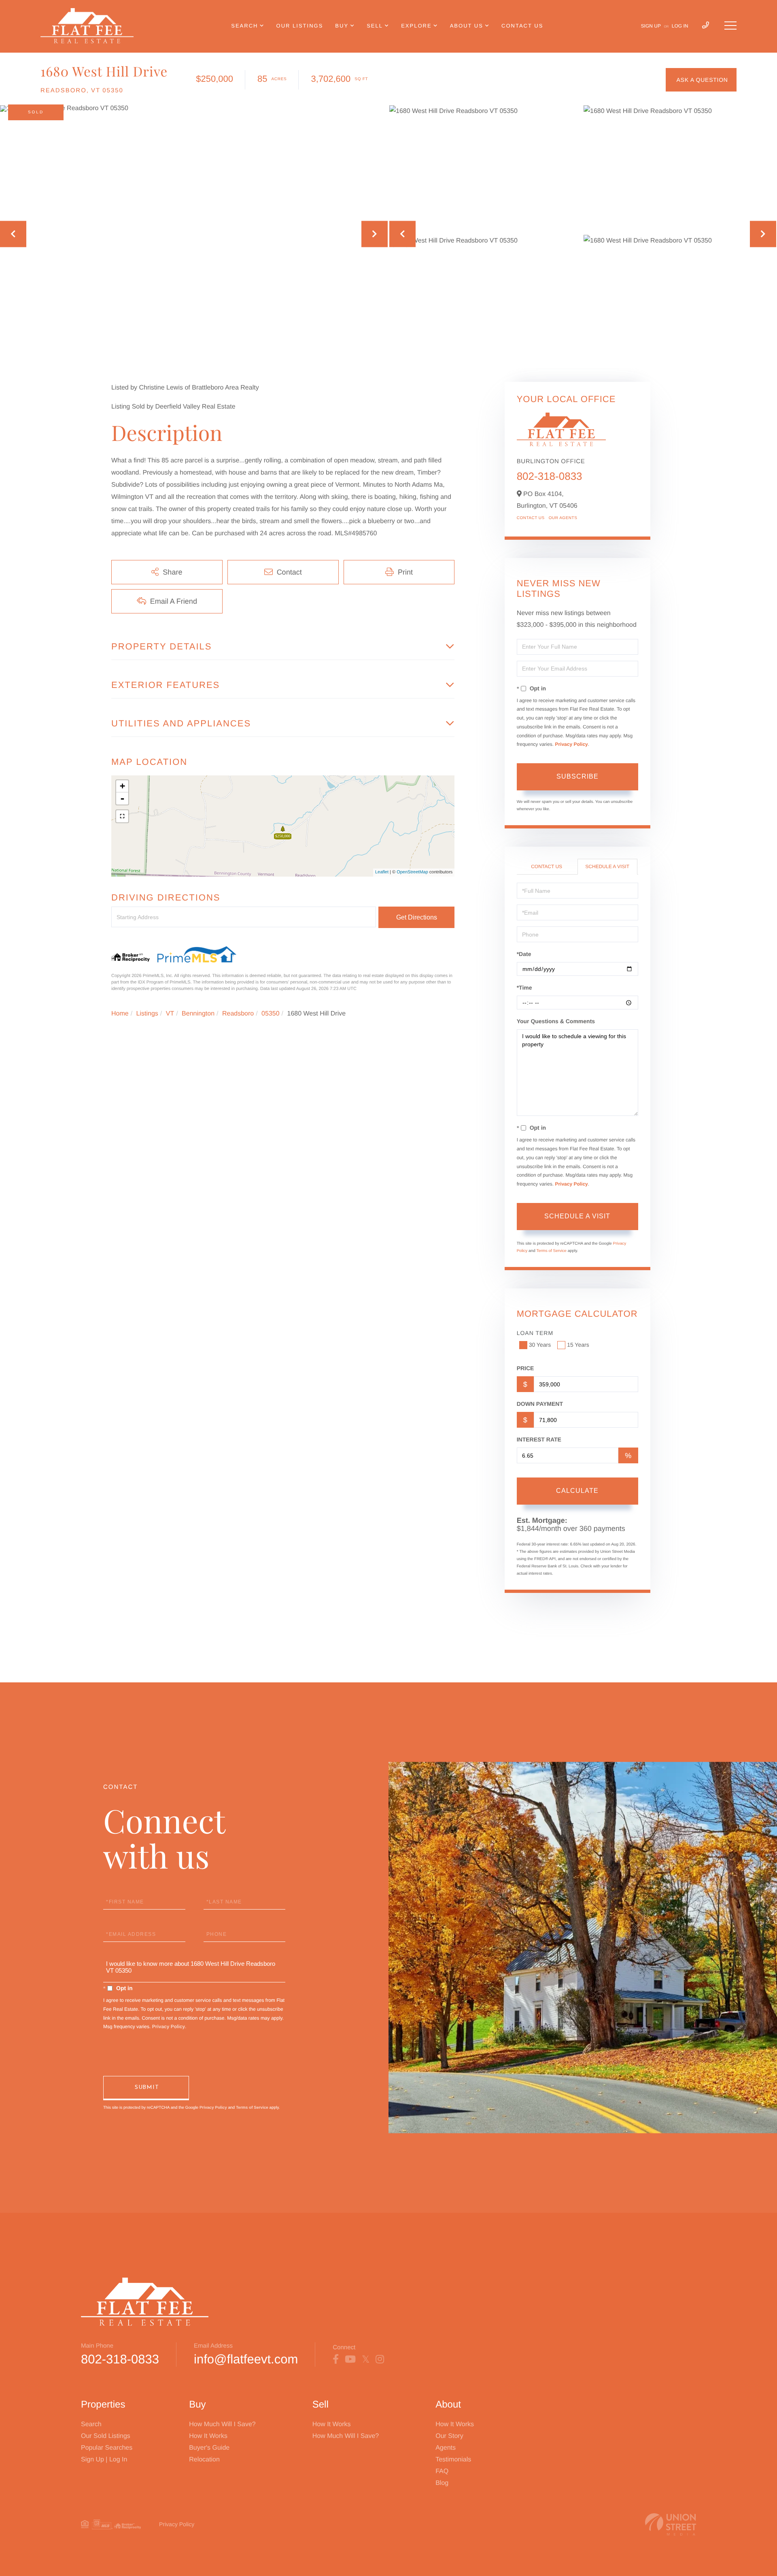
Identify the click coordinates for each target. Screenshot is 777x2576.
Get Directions (417, 917)
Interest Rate (539, 1439)
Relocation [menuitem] (204, 2460)
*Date (524, 954)
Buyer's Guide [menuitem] (209, 2448)
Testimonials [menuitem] (453, 2460)
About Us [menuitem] (467, 26)
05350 (271, 1014)
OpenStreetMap (412, 872)
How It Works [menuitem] (208, 2436)
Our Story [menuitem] (449, 2436)
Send (146, 2088)
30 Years (540, 1345)
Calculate (577, 1491)
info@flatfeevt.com (246, 2359)
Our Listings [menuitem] (300, 26)
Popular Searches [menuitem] (107, 2448)
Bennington (198, 1014)
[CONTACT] (701, 80)
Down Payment (540, 1404)
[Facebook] (336, 2359)
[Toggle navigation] (730, 26)
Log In (680, 26)
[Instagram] (380, 2359)
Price (525, 1368)
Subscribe (577, 776)
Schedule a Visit (607, 866)
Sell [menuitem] (375, 26)
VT (170, 1014)
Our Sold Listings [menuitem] (106, 2436)
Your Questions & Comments (556, 1021)
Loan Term (535, 1333)
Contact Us (531, 518)
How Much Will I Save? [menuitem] (222, 2424)
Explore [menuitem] (416, 26)
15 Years (578, 1345)
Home (120, 1014)
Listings (147, 1014)
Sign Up (651, 26)
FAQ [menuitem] (442, 2471)
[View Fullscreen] (122, 816)
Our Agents (563, 518)
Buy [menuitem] (342, 26)
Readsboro (238, 1014)
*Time (524, 988)
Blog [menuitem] (442, 2483)
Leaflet (382, 872)
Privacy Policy (571, 744)
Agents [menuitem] (446, 2448)
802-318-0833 (550, 476)
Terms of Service (551, 1251)
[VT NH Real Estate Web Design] (671, 2524)
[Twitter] (366, 2359)
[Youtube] (350, 2359)
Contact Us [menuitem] (522, 26)
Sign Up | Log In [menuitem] (104, 2460)
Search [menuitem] (244, 26)
